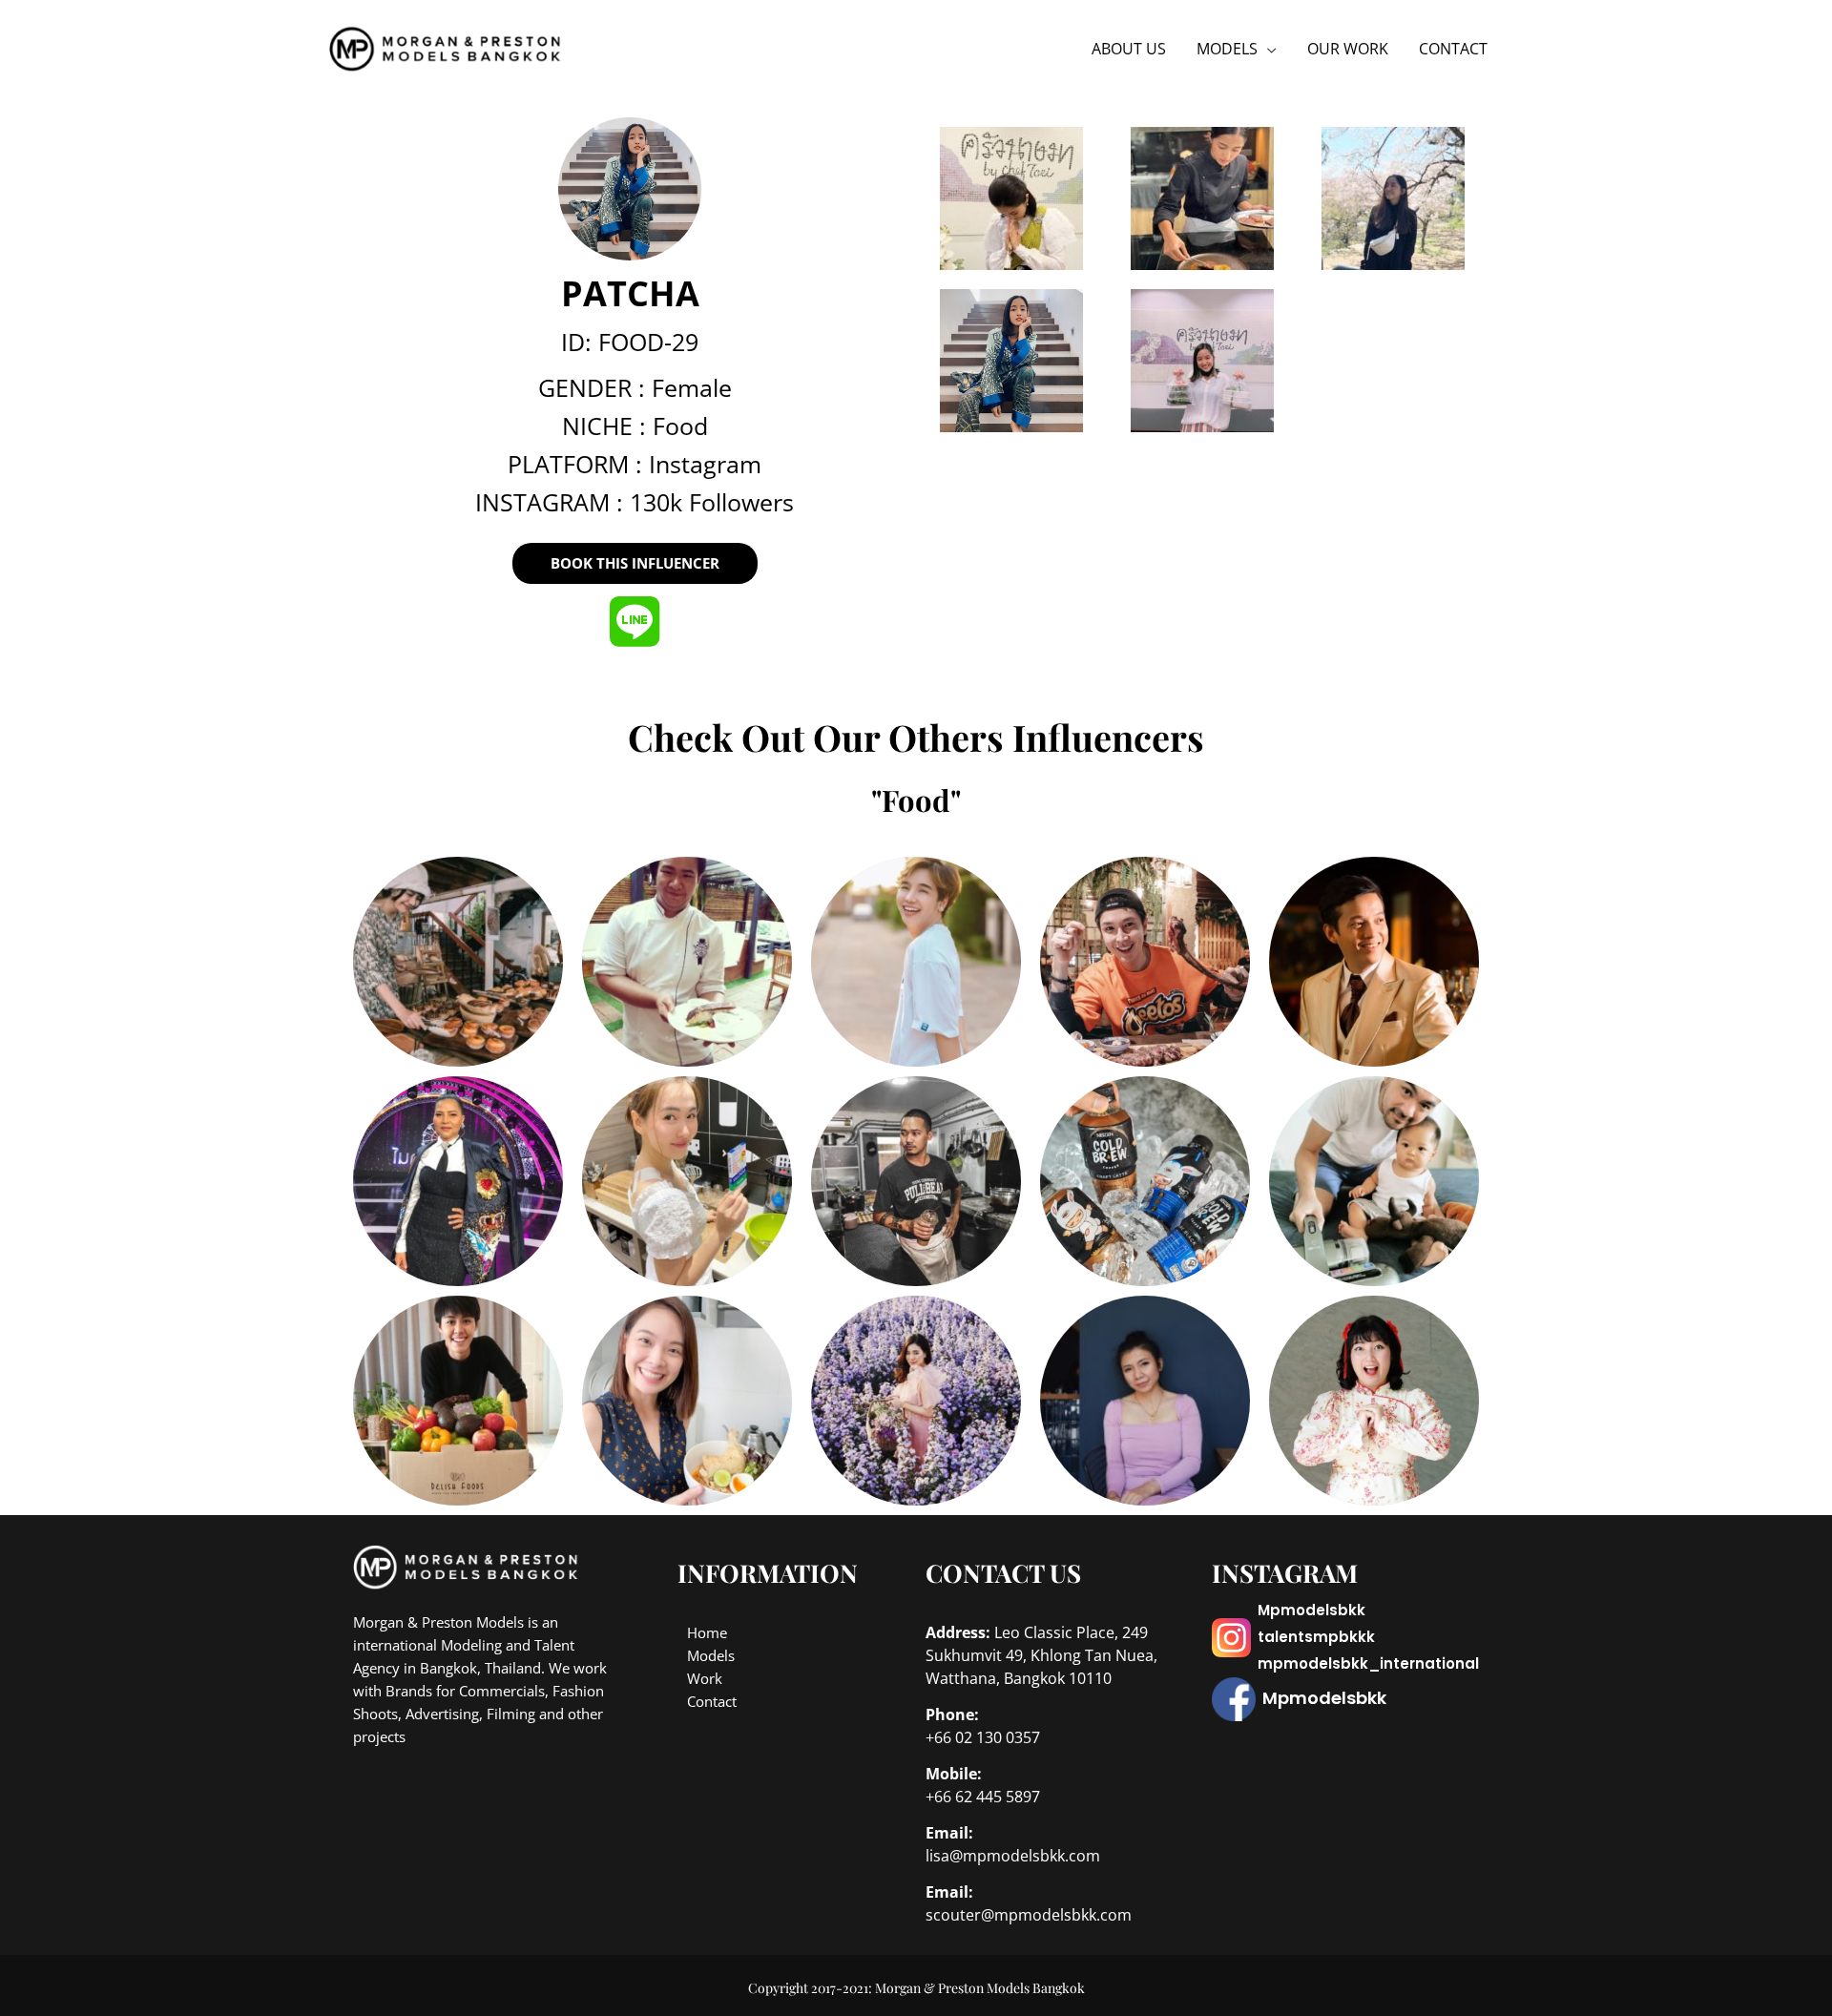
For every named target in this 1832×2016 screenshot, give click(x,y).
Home (707, 1632)
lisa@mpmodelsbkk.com (1013, 1856)
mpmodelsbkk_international (1368, 1663)
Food (680, 426)
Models (711, 1655)
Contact (712, 1701)
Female (692, 387)
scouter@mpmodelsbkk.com (1029, 1915)
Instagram (705, 464)
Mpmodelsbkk (1312, 1610)
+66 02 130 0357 (983, 1737)
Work (705, 1678)
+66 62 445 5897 (983, 1797)
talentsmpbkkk (1316, 1637)
